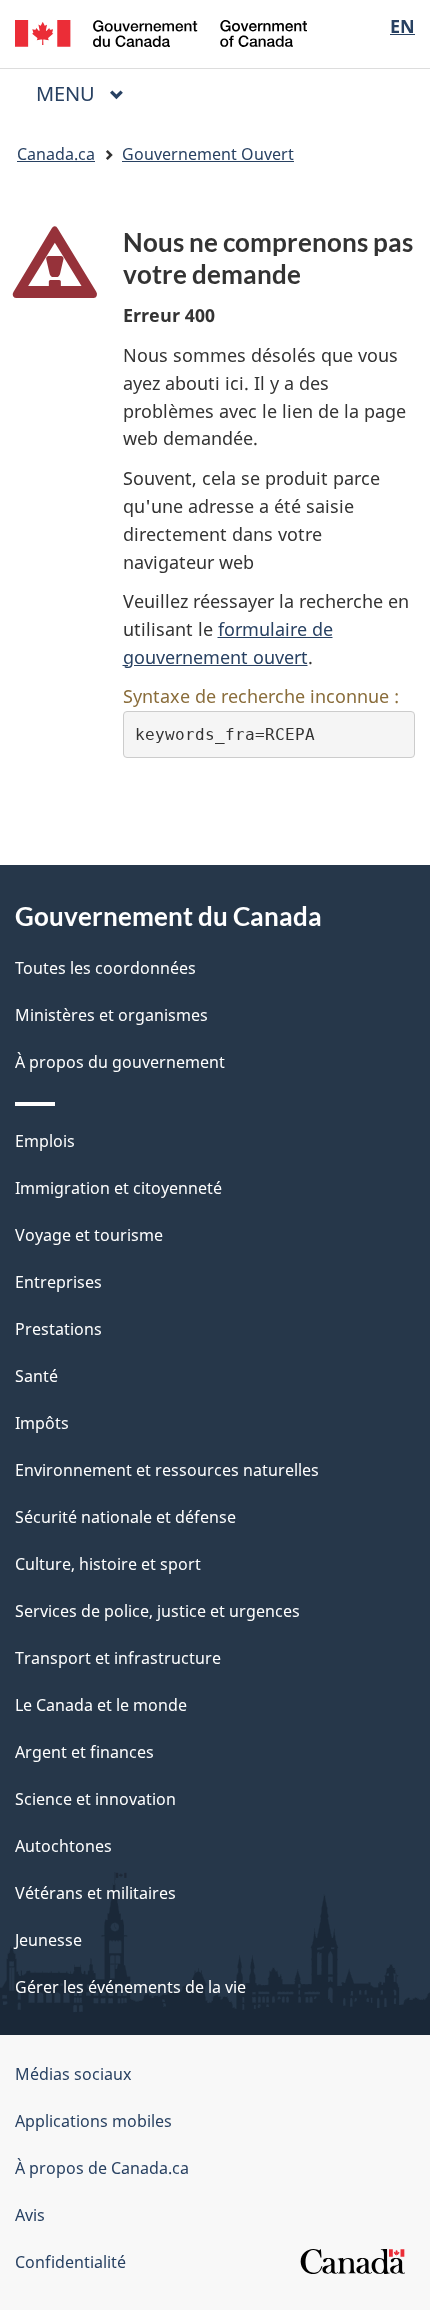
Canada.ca (56, 154)
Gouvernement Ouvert (208, 154)
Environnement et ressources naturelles (167, 1470)
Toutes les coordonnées (105, 968)
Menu (88, 93)
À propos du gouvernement (120, 1062)
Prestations (58, 1329)
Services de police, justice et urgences (157, 1611)
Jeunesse (48, 1940)
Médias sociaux (73, 2074)
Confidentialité (70, 2262)
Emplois (45, 1141)
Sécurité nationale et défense (125, 1517)
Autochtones (63, 1846)
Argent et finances (84, 1752)
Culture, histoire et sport (108, 1564)
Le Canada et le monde (101, 1705)
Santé (36, 1376)
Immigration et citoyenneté (118, 1188)
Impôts (42, 1423)
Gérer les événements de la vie (130, 1987)
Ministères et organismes (111, 1015)
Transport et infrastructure (118, 1658)
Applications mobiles (93, 2121)
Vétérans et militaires (95, 1893)
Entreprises (58, 1282)
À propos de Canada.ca (102, 2168)
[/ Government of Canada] (161, 31)
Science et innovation (95, 1799)
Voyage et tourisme (89, 1235)
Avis (30, 2215)
